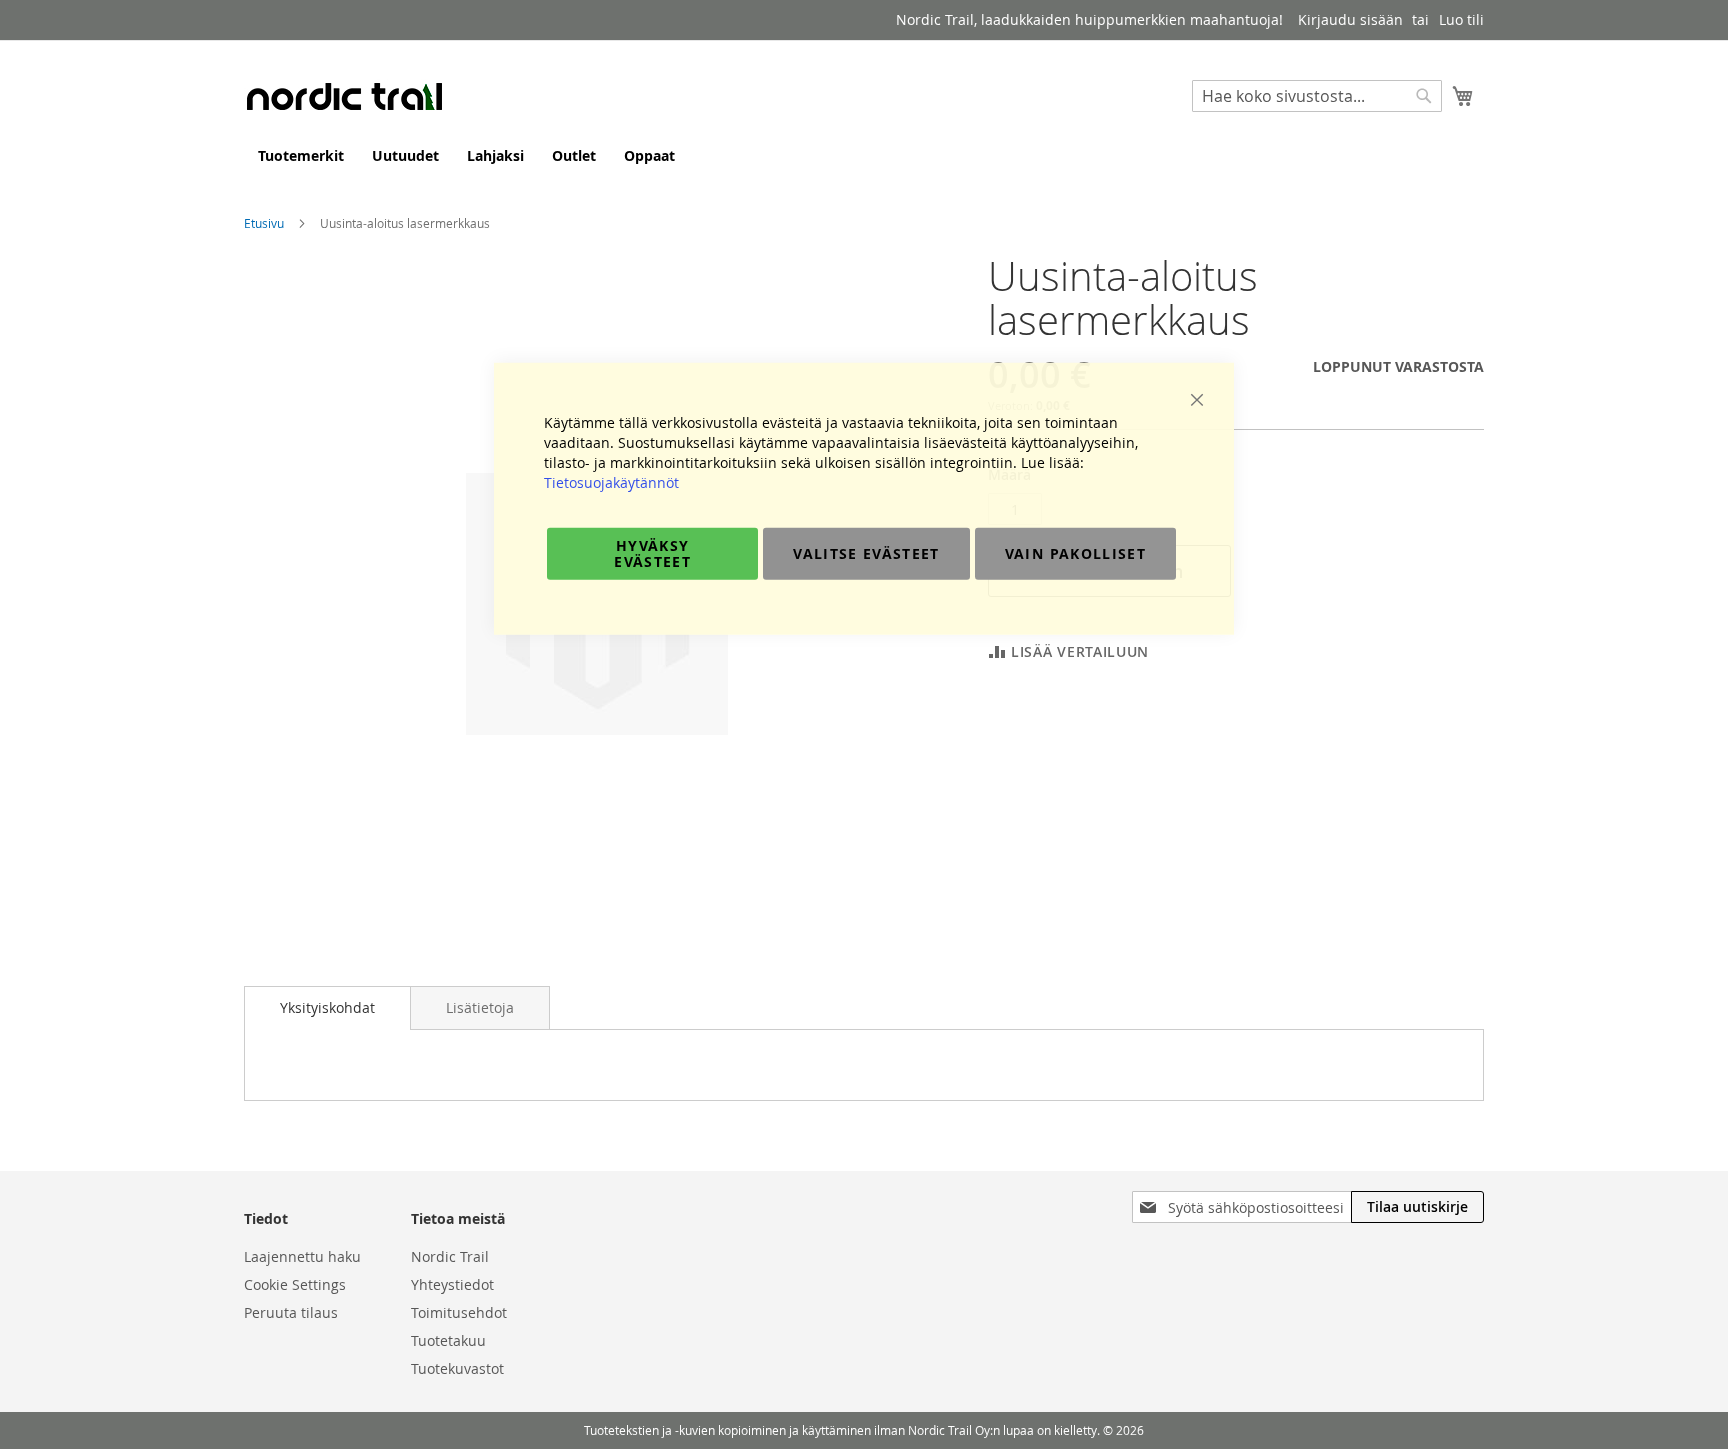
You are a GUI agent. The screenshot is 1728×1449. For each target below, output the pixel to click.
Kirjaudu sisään (1350, 19)
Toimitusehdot (459, 1312)
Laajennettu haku (302, 1256)
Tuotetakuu (448, 1340)
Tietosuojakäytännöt (611, 481)
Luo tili (1461, 19)
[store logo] (344, 96)
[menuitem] (301, 155)
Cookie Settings (295, 1284)
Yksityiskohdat (327, 1007)
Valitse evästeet (866, 552)
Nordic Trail (450, 1256)
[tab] (327, 1008)
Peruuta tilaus (291, 1312)
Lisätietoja (480, 1007)
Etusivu (264, 223)
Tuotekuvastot (457, 1368)
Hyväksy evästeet (652, 552)
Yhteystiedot (452, 1284)
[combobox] (1317, 96)
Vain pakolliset (1075, 552)
